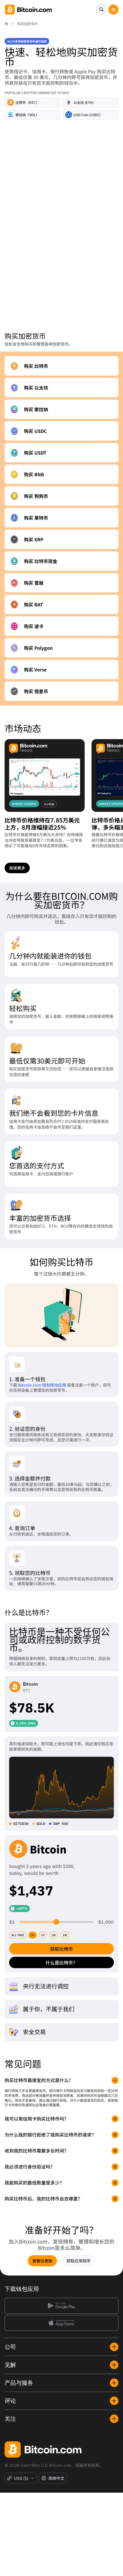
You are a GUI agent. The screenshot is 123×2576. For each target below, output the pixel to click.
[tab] (18, 1935)
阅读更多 (17, 868)
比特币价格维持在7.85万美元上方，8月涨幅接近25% (42, 824)
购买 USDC (35, 431)
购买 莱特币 (36, 518)
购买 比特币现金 (41, 561)
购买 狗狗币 (36, 496)
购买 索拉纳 (36, 409)
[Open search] (101, 10)
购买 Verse (35, 669)
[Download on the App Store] (61, 2323)
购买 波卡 (34, 626)
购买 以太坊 (36, 388)
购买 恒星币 (36, 691)
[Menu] (113, 10)
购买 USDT (35, 453)
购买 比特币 (36, 366)
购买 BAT (33, 604)
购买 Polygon (38, 648)
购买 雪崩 (34, 583)
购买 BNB (34, 474)
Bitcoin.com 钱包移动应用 (42, 1385)
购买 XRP (34, 539)
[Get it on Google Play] (61, 2306)
